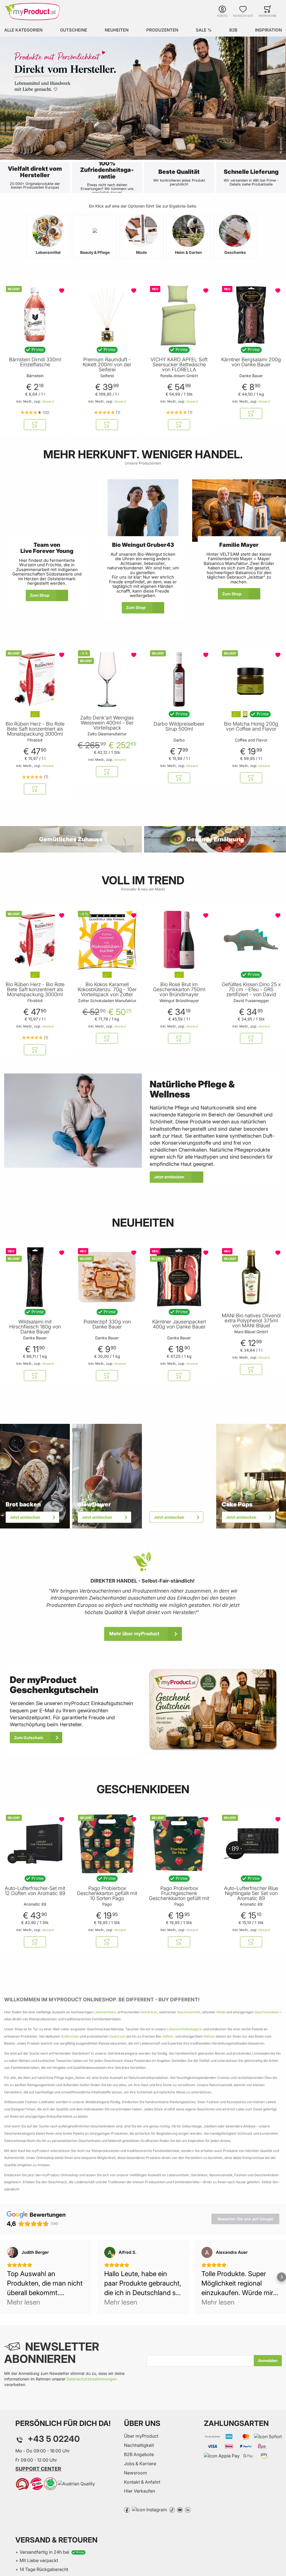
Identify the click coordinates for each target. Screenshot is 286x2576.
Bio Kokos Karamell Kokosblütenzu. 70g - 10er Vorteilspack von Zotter (107, 990)
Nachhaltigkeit (139, 2445)
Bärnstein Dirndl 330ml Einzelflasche (35, 362)
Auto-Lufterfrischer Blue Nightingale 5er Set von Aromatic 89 (251, 1893)
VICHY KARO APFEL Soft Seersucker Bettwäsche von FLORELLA (179, 365)
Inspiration (268, 30)
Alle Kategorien (23, 30)
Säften (168, 2036)
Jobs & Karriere (140, 2464)
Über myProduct (141, 2436)
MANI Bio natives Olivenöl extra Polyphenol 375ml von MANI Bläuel (251, 1321)
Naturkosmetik (189, 2012)
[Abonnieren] (268, 2361)
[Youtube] (180, 2509)
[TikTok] (172, 2509)
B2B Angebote (139, 2454)
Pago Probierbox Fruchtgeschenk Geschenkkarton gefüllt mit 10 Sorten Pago (179, 1896)
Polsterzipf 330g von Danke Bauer (107, 1324)
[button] (48, 236)
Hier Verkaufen (140, 2491)
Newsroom (135, 2473)
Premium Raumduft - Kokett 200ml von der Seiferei (107, 365)
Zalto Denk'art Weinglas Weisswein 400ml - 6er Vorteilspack (107, 723)
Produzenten (162, 30)
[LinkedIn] (188, 2509)
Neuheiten (117, 30)
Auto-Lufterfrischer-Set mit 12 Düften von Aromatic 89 (35, 1891)
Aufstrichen (70, 2036)
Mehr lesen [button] (24, 2302)
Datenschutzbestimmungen (92, 2379)
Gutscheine (74, 30)
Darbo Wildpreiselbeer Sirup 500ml (179, 726)
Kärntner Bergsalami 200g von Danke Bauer (251, 362)
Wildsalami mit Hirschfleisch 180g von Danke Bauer (35, 1327)
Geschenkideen (267, 2012)
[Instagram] (149, 2509)
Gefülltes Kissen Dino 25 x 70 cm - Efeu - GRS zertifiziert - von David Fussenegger (251, 992)
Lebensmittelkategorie (184, 2029)
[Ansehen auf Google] (13, 2252)
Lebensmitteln (105, 2012)
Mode (221, 2012)
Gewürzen (117, 2036)
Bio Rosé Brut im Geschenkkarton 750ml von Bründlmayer (179, 990)
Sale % (204, 30)
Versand (48, 401)
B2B (233, 30)
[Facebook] (127, 2509)
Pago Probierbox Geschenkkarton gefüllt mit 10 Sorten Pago (107, 1893)
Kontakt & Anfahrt (142, 2482)
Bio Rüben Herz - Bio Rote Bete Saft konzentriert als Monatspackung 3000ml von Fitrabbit (35, 731)
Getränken (149, 2012)
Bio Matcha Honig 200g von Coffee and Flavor (251, 726)
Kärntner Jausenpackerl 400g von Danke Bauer (179, 1324)
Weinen (209, 2036)
